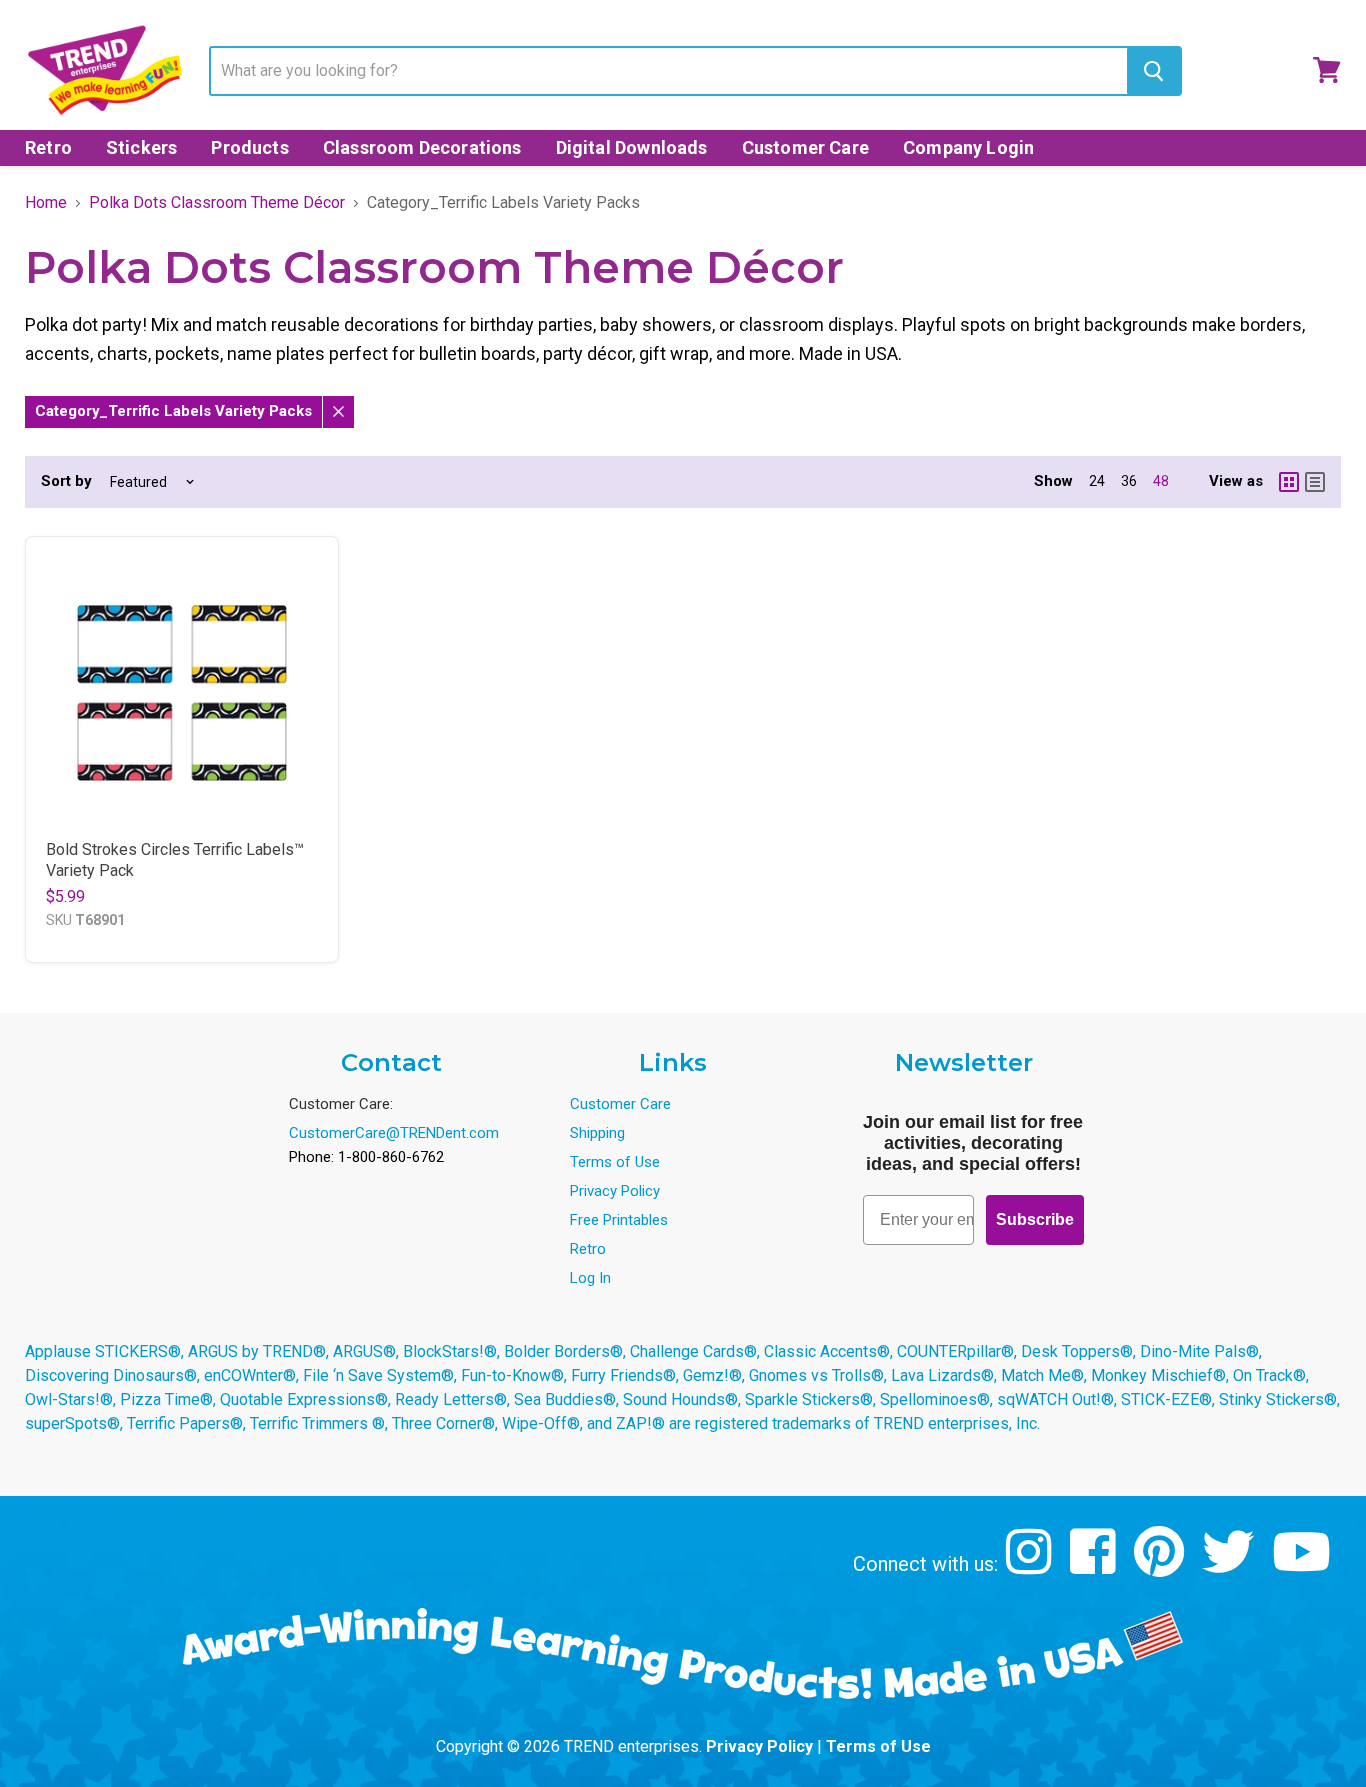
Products (249, 147)
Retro (48, 147)
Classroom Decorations (422, 147)
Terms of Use (615, 1162)
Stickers (141, 147)
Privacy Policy (615, 1191)
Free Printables (619, 1220)
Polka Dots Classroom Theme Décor (217, 203)
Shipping (597, 1133)
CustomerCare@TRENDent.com (394, 1133)
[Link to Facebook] (1095, 1566)
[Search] (1153, 71)
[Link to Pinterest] (1161, 1566)
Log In (590, 1278)
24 (1097, 481)
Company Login (968, 147)
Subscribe (1035, 1219)
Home (46, 203)
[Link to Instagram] (1031, 1566)
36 (1129, 481)
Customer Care (805, 147)
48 (1161, 481)
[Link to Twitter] (1230, 1566)
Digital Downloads (632, 147)
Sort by (66, 481)
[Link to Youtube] (1304, 1566)
